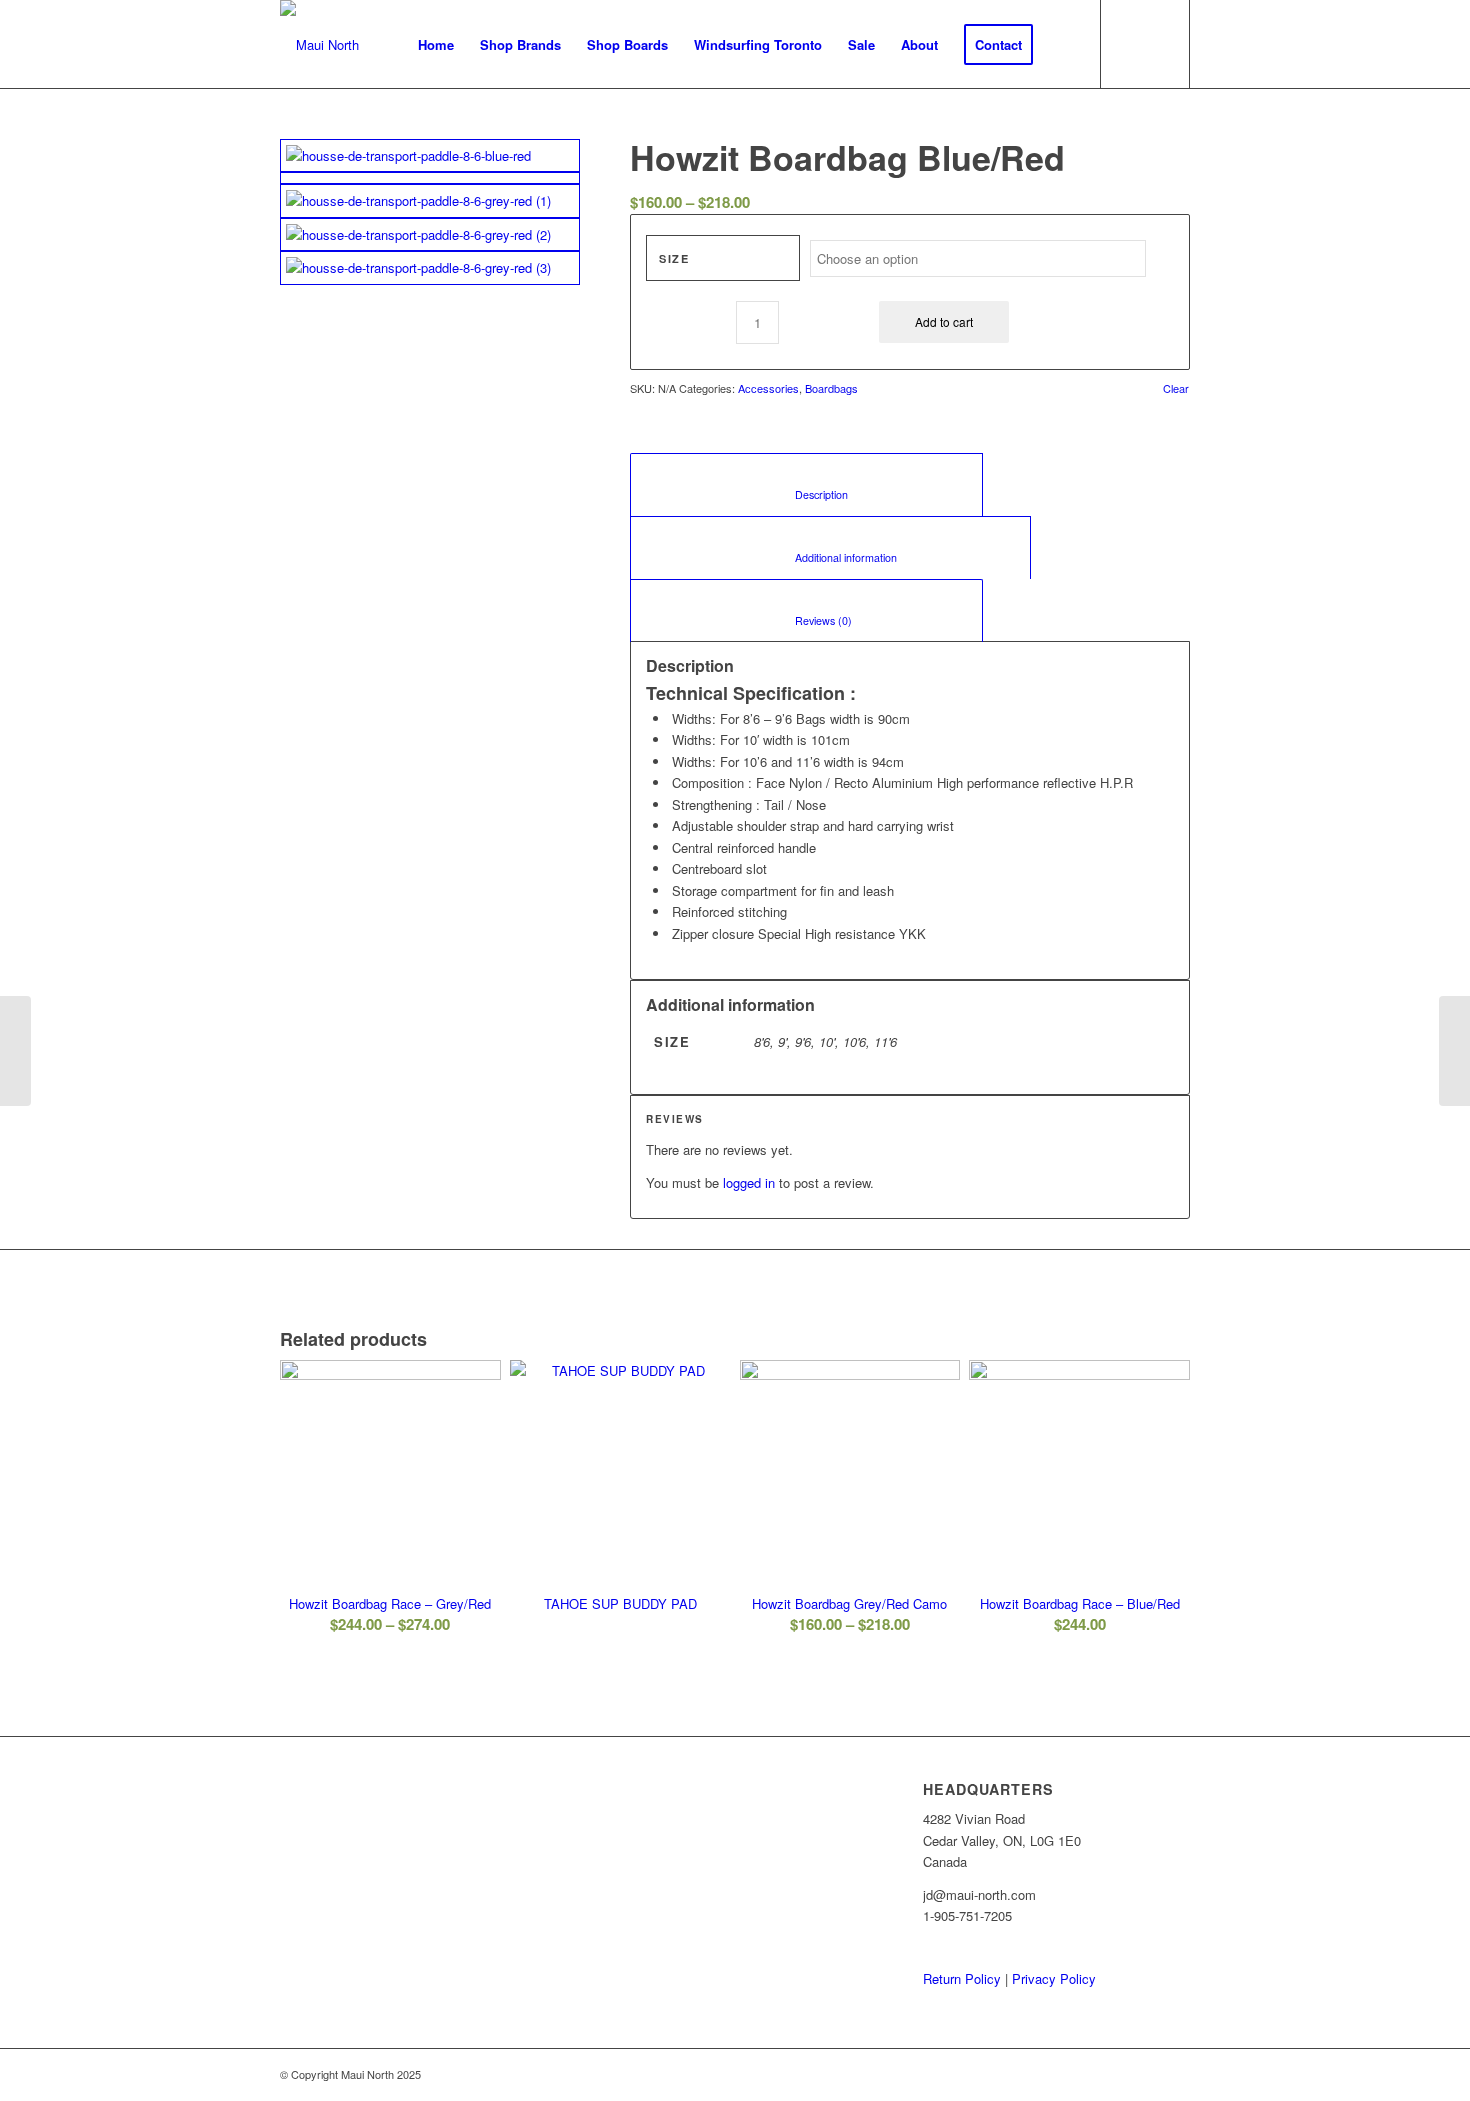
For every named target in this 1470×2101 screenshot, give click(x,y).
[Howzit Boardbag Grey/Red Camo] (1454, 1051)
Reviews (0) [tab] (807, 620)
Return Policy (962, 1978)
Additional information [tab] (831, 557)
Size (674, 258)
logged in (749, 1182)
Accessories (768, 388)
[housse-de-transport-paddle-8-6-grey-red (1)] (430, 200)
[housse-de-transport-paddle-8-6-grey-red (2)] (430, 234)
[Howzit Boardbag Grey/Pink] (15, 1051)
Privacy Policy (1054, 1978)
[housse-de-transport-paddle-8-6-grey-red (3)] (430, 267)
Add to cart (944, 321)
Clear (1176, 388)
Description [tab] (807, 494)
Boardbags (831, 388)
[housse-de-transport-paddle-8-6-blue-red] (430, 155)
